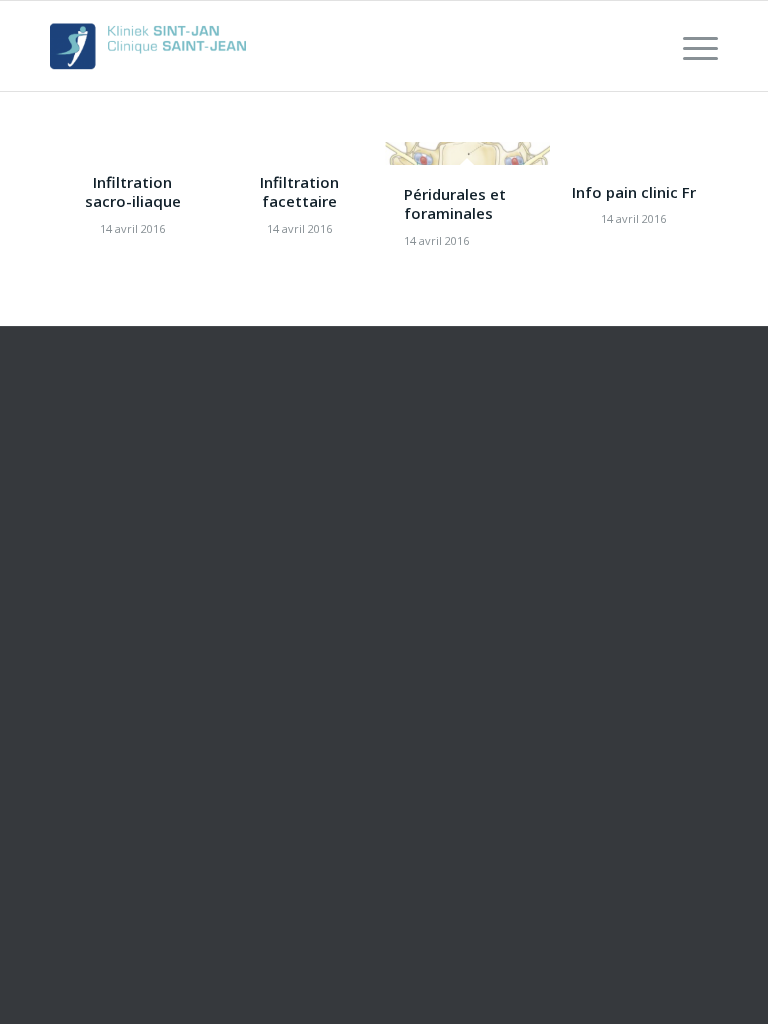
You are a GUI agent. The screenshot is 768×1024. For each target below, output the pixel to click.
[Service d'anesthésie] (148, 46)
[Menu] (690, 46)
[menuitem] (690, 46)
